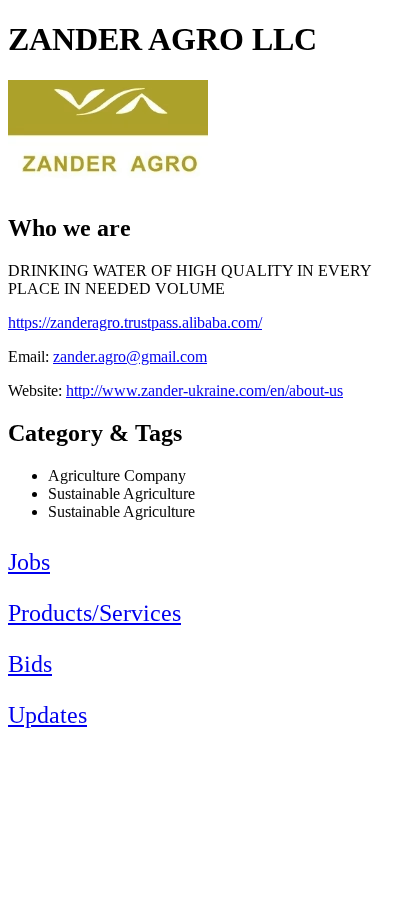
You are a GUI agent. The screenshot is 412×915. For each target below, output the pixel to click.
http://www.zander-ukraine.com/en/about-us (204, 390)
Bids (30, 664)
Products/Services (94, 613)
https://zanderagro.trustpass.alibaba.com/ (135, 322)
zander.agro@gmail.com (130, 356)
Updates (47, 715)
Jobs (29, 562)
